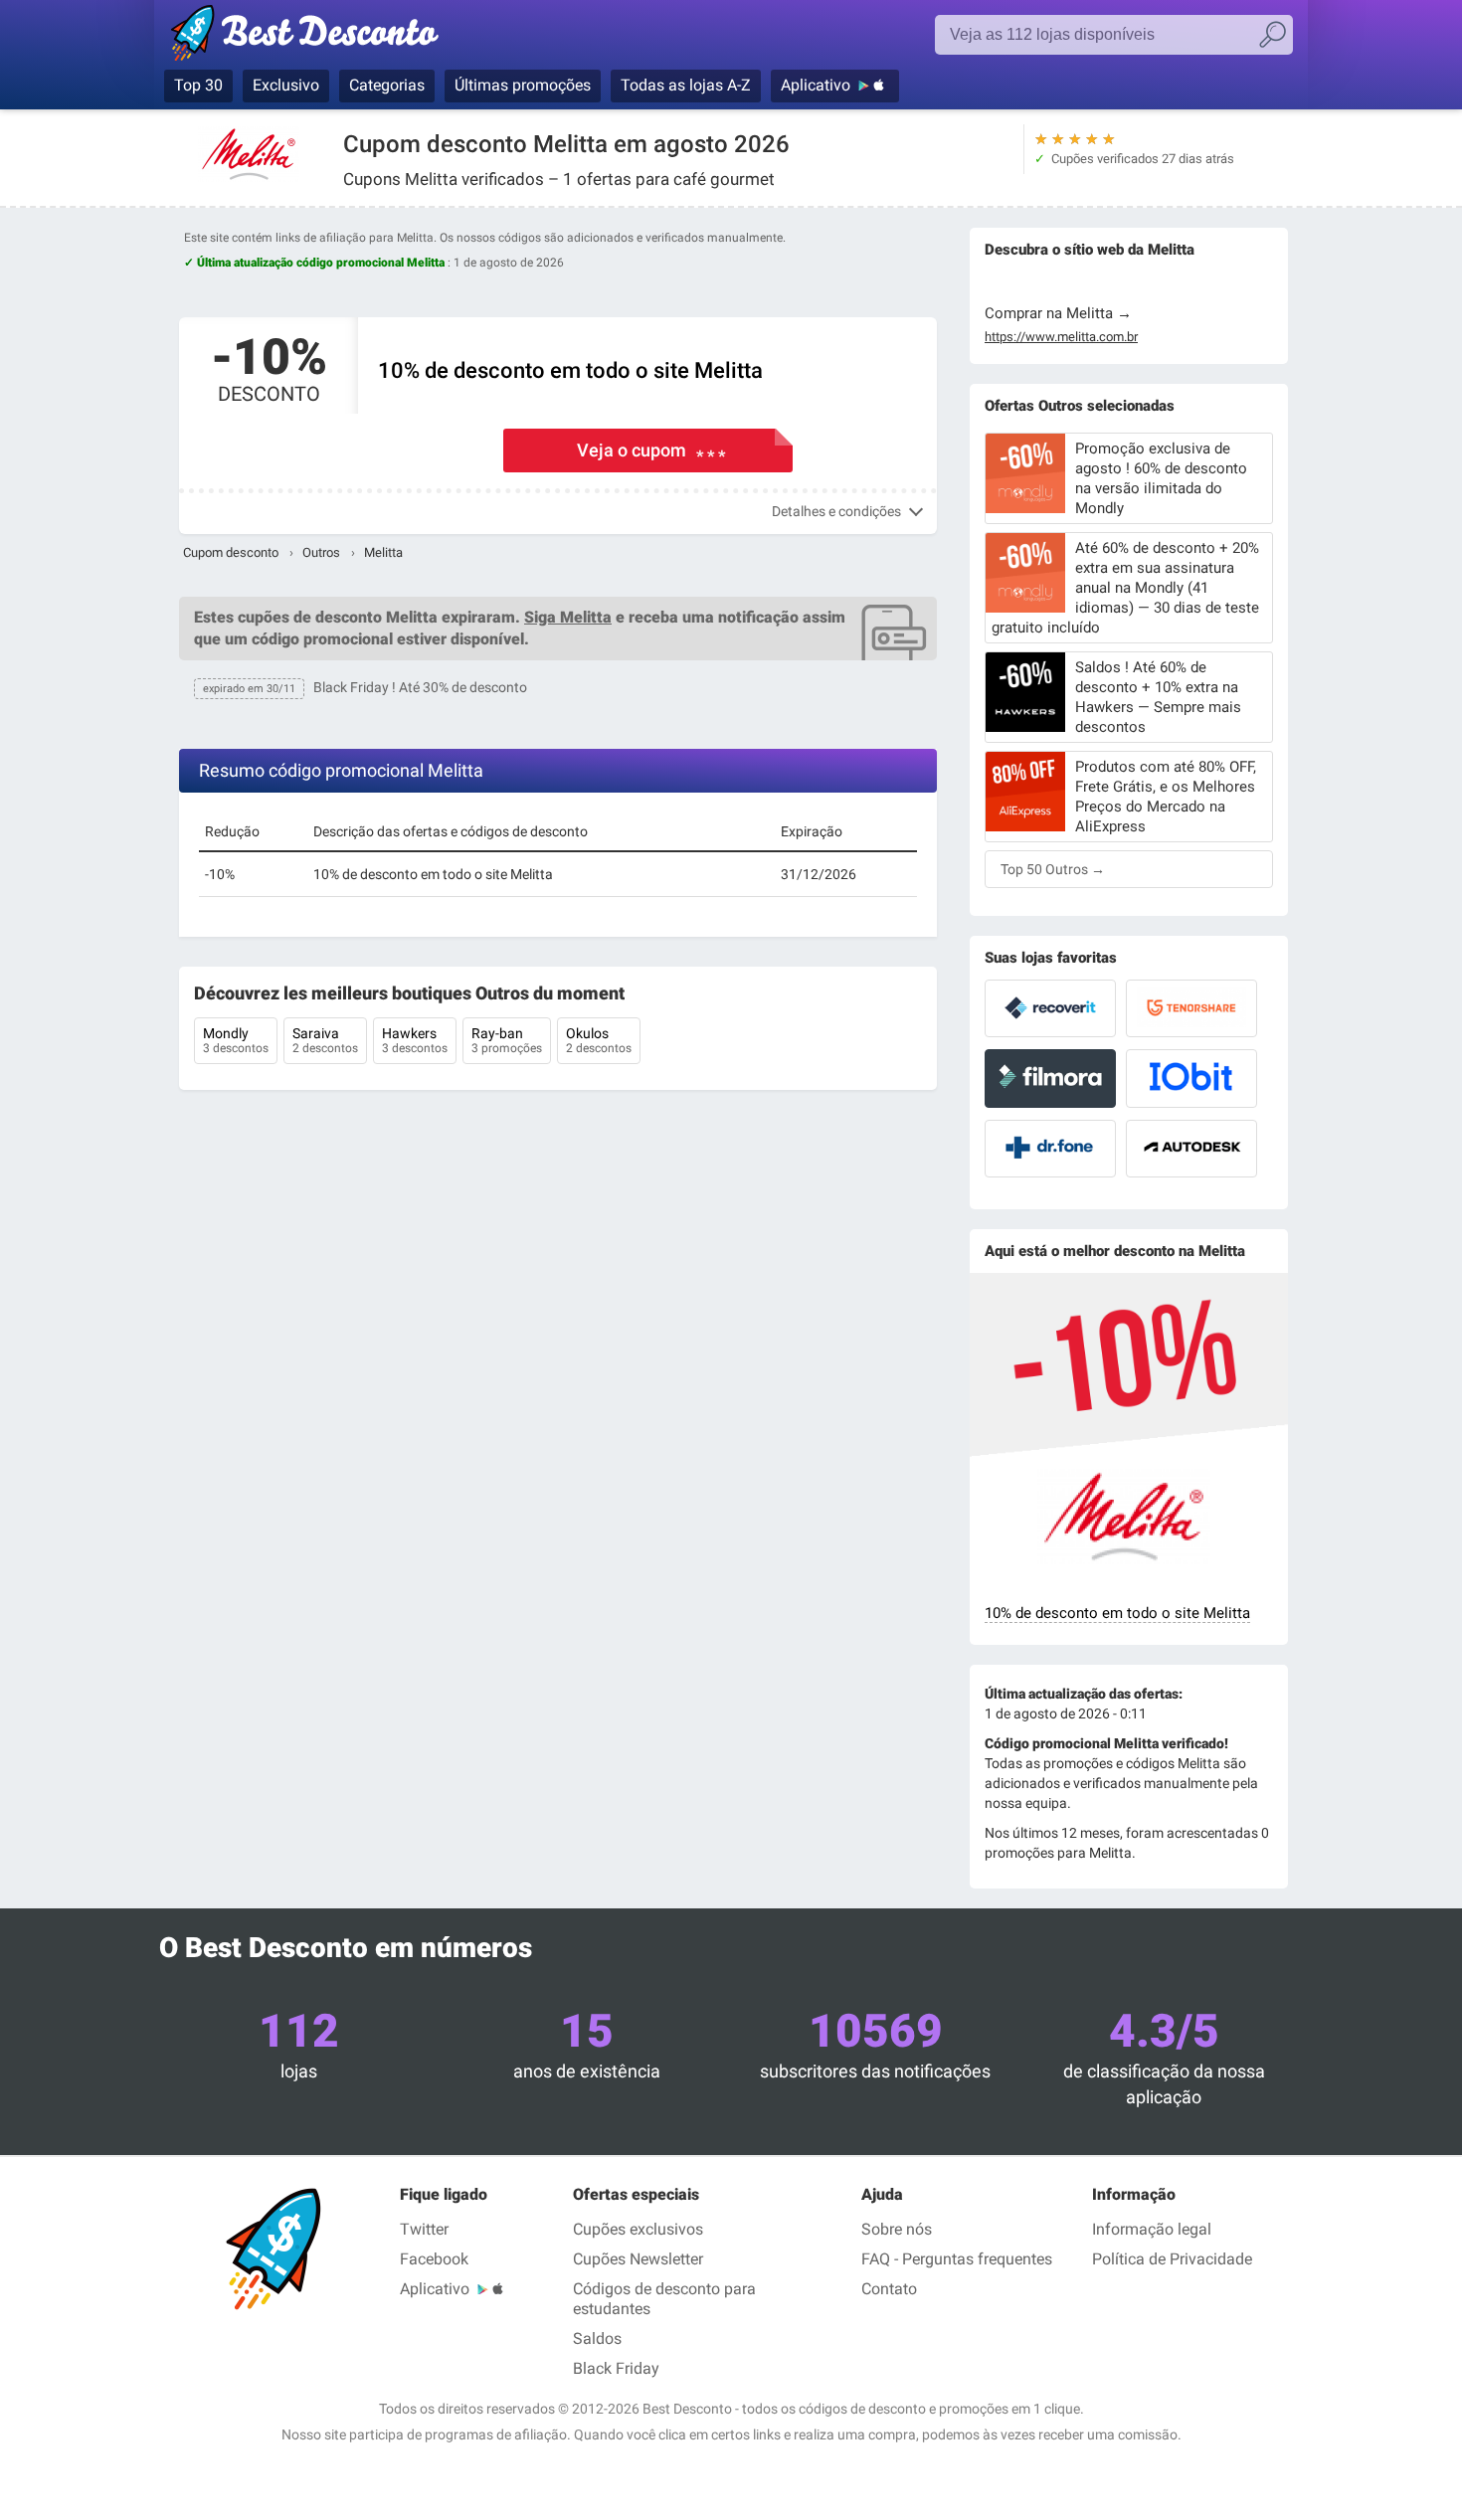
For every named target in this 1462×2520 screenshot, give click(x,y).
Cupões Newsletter (638, 2259)
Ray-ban (507, 1040)
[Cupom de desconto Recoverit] (1050, 1008)
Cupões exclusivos (638, 2229)
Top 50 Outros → (1053, 869)
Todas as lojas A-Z (686, 85)
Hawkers (415, 1040)
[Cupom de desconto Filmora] (1050, 1078)
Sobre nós (897, 2229)
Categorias (387, 85)
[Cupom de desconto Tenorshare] (1191, 1008)
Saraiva (325, 1040)
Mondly (236, 1040)
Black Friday (616, 2368)
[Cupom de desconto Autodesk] (1191, 1149)
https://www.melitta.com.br (1061, 337)
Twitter (424, 2229)
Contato (889, 2289)
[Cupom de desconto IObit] (1191, 1078)
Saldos (597, 2339)
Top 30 (198, 85)
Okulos (599, 1040)
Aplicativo (816, 85)
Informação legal (1152, 2229)
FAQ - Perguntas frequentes (957, 2259)
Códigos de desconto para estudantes (664, 2299)
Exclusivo (286, 85)
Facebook (434, 2259)
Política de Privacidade (1172, 2259)
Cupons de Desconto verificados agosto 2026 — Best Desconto (326, 37)
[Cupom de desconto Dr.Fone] (1050, 1149)
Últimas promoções (523, 85)
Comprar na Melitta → (1058, 313)
